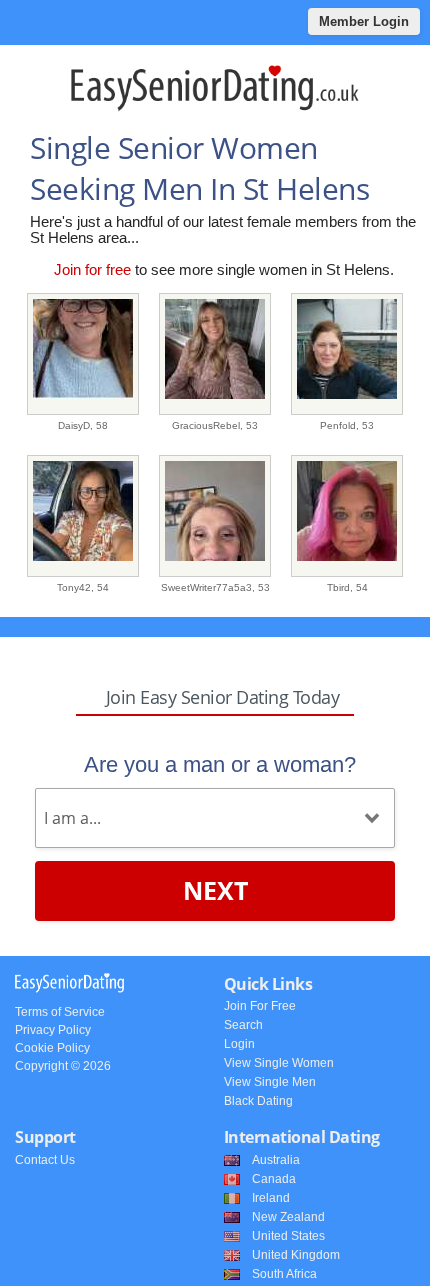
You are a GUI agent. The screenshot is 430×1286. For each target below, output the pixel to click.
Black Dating (258, 1101)
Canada (274, 1179)
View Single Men (270, 1082)
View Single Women (279, 1063)
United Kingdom (296, 1255)
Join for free (92, 269)
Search (243, 1025)
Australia (276, 1160)
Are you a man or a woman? (220, 764)
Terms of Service (60, 1012)
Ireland (271, 1198)
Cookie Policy (52, 1048)
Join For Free (260, 1006)
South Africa (284, 1274)
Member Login (364, 21)
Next (215, 890)
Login (239, 1044)
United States (288, 1236)
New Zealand (288, 1217)
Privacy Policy (53, 1030)
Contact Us (45, 1160)
